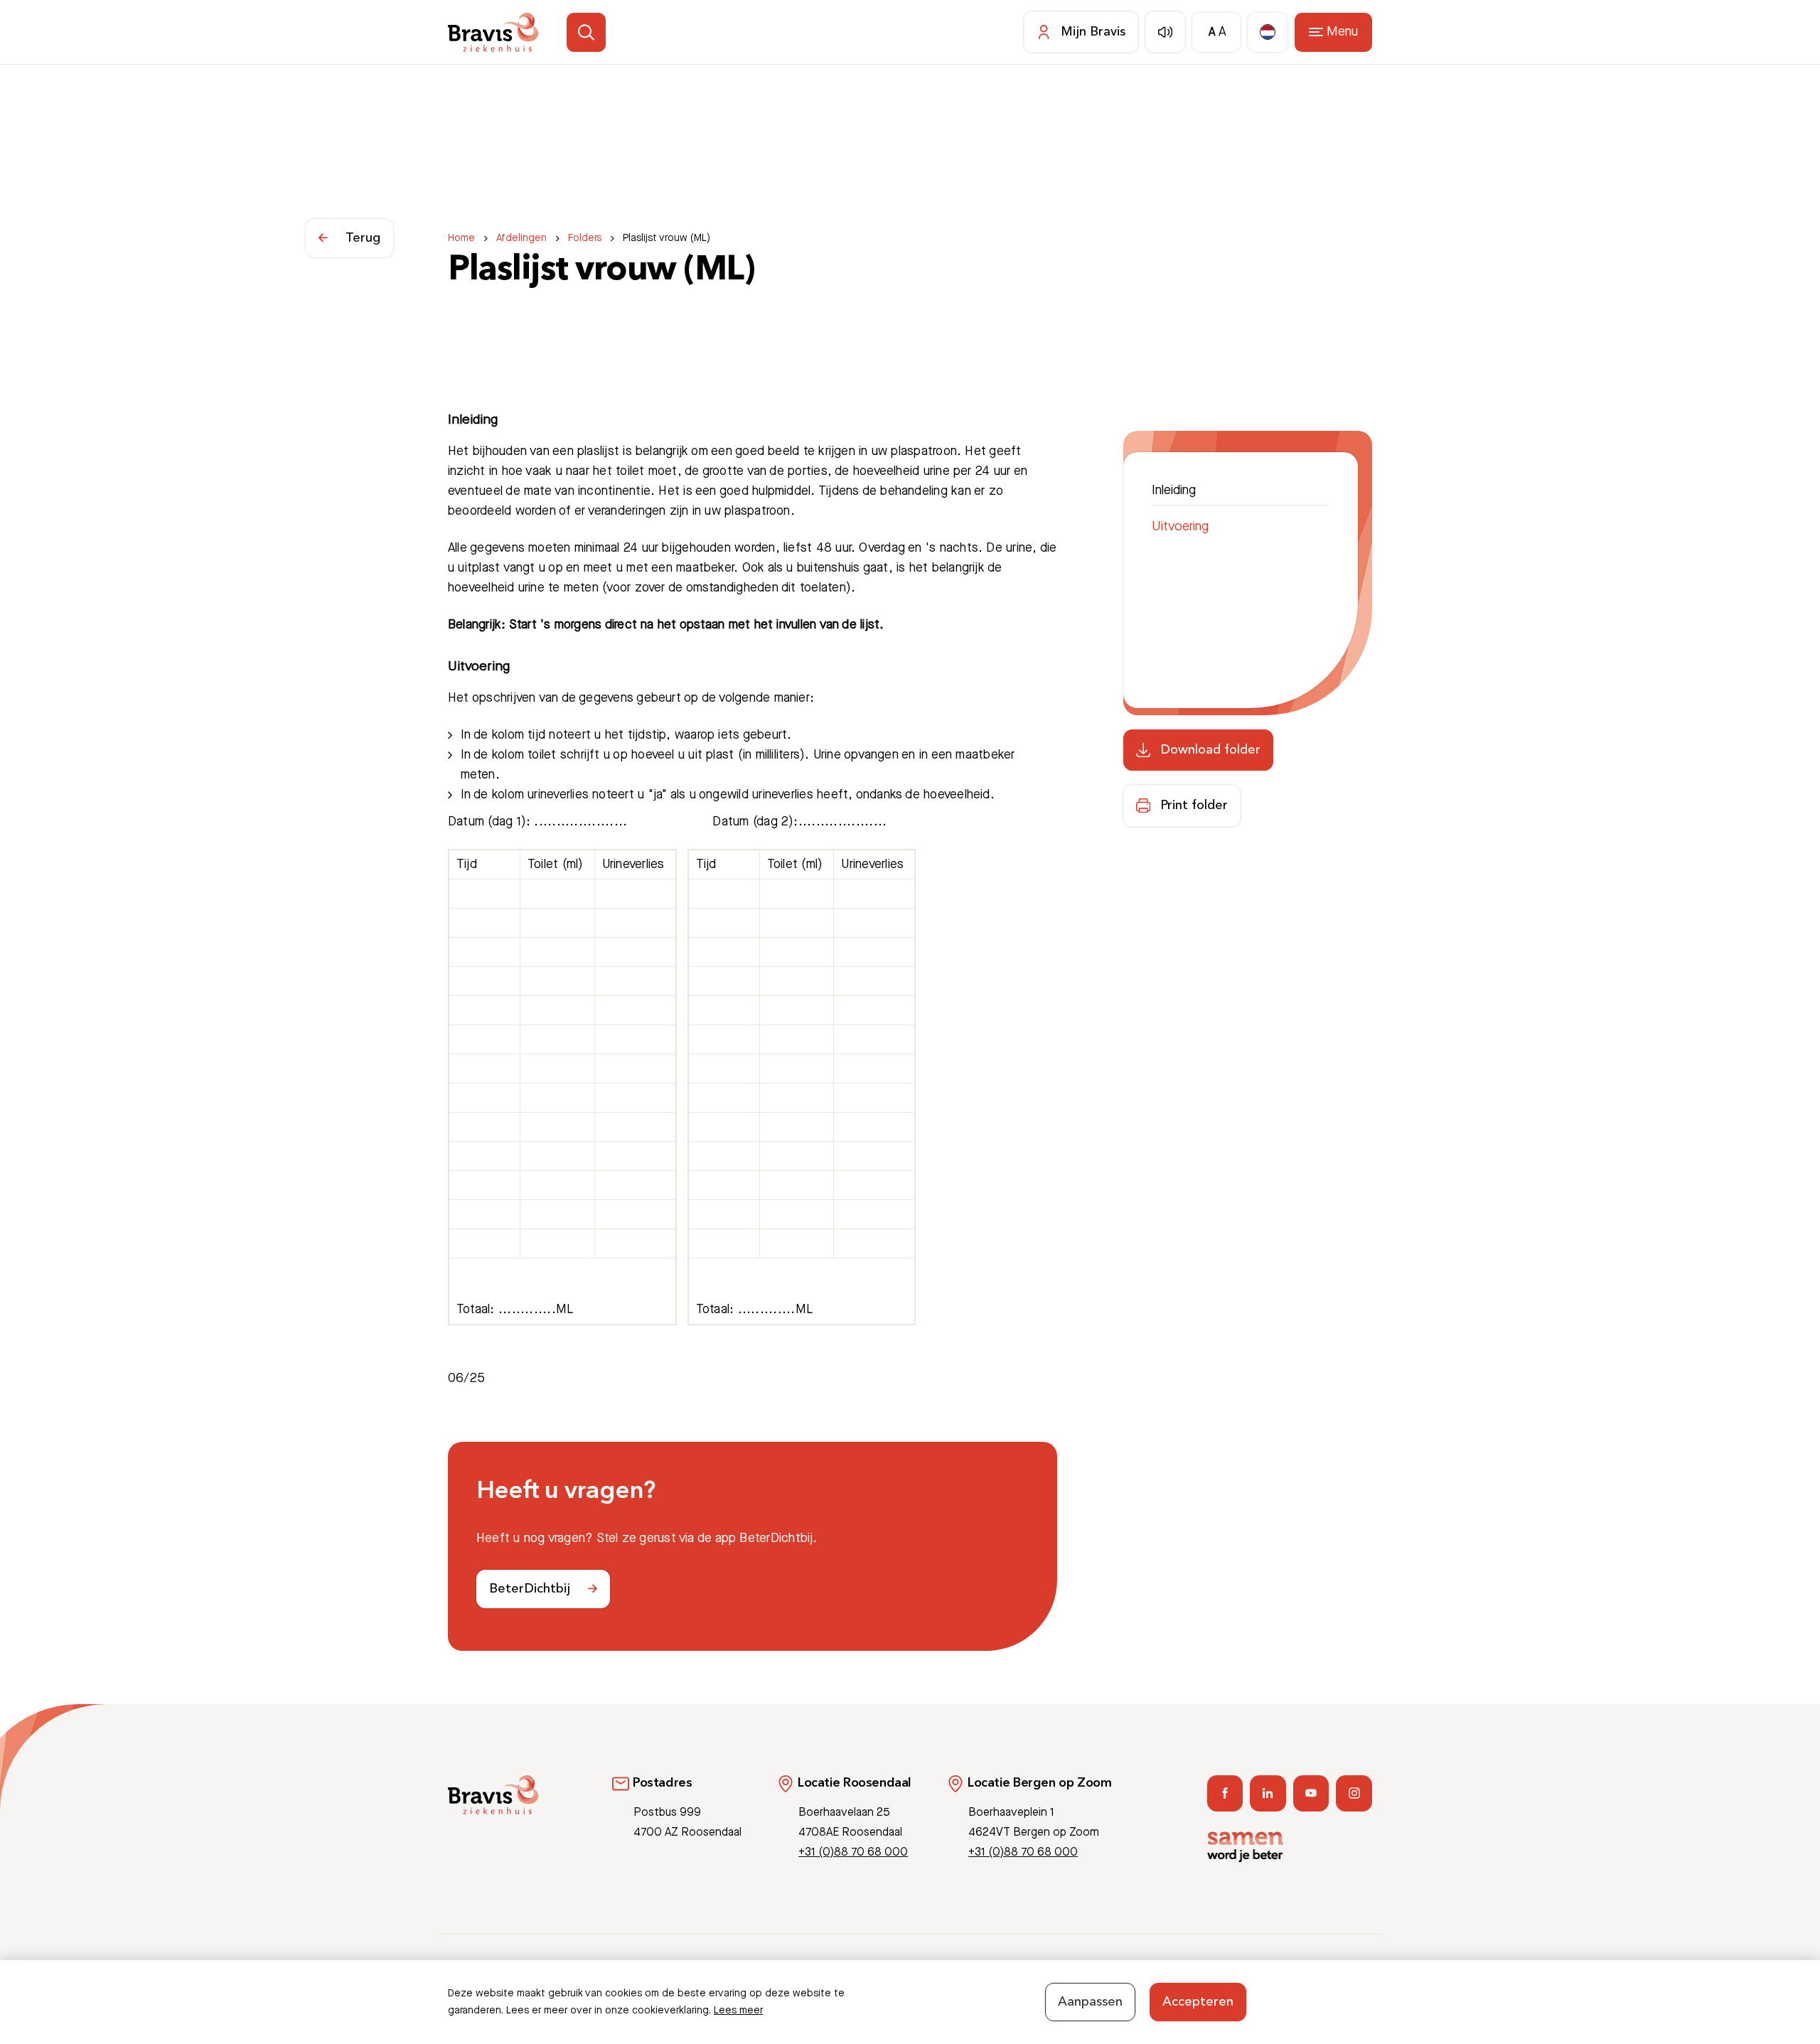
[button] (586, 32)
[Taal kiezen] (1268, 32)
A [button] (1212, 32)
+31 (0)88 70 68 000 (853, 1852)
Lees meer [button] (738, 2011)
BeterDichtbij (530, 1589)
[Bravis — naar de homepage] (493, 32)
